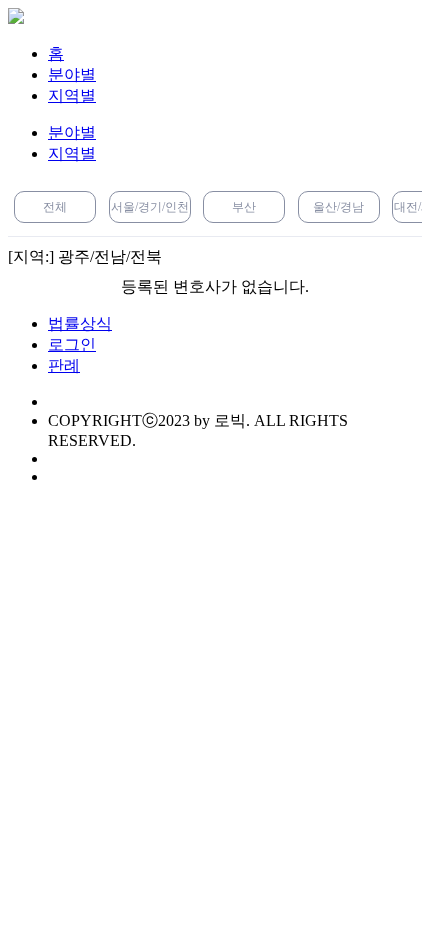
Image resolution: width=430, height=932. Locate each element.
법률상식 (80, 323)
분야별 (72, 74)
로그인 (72, 344)
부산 (244, 207)
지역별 (72, 95)
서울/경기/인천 (150, 207)
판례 (64, 365)
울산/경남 (338, 207)
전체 (55, 207)
